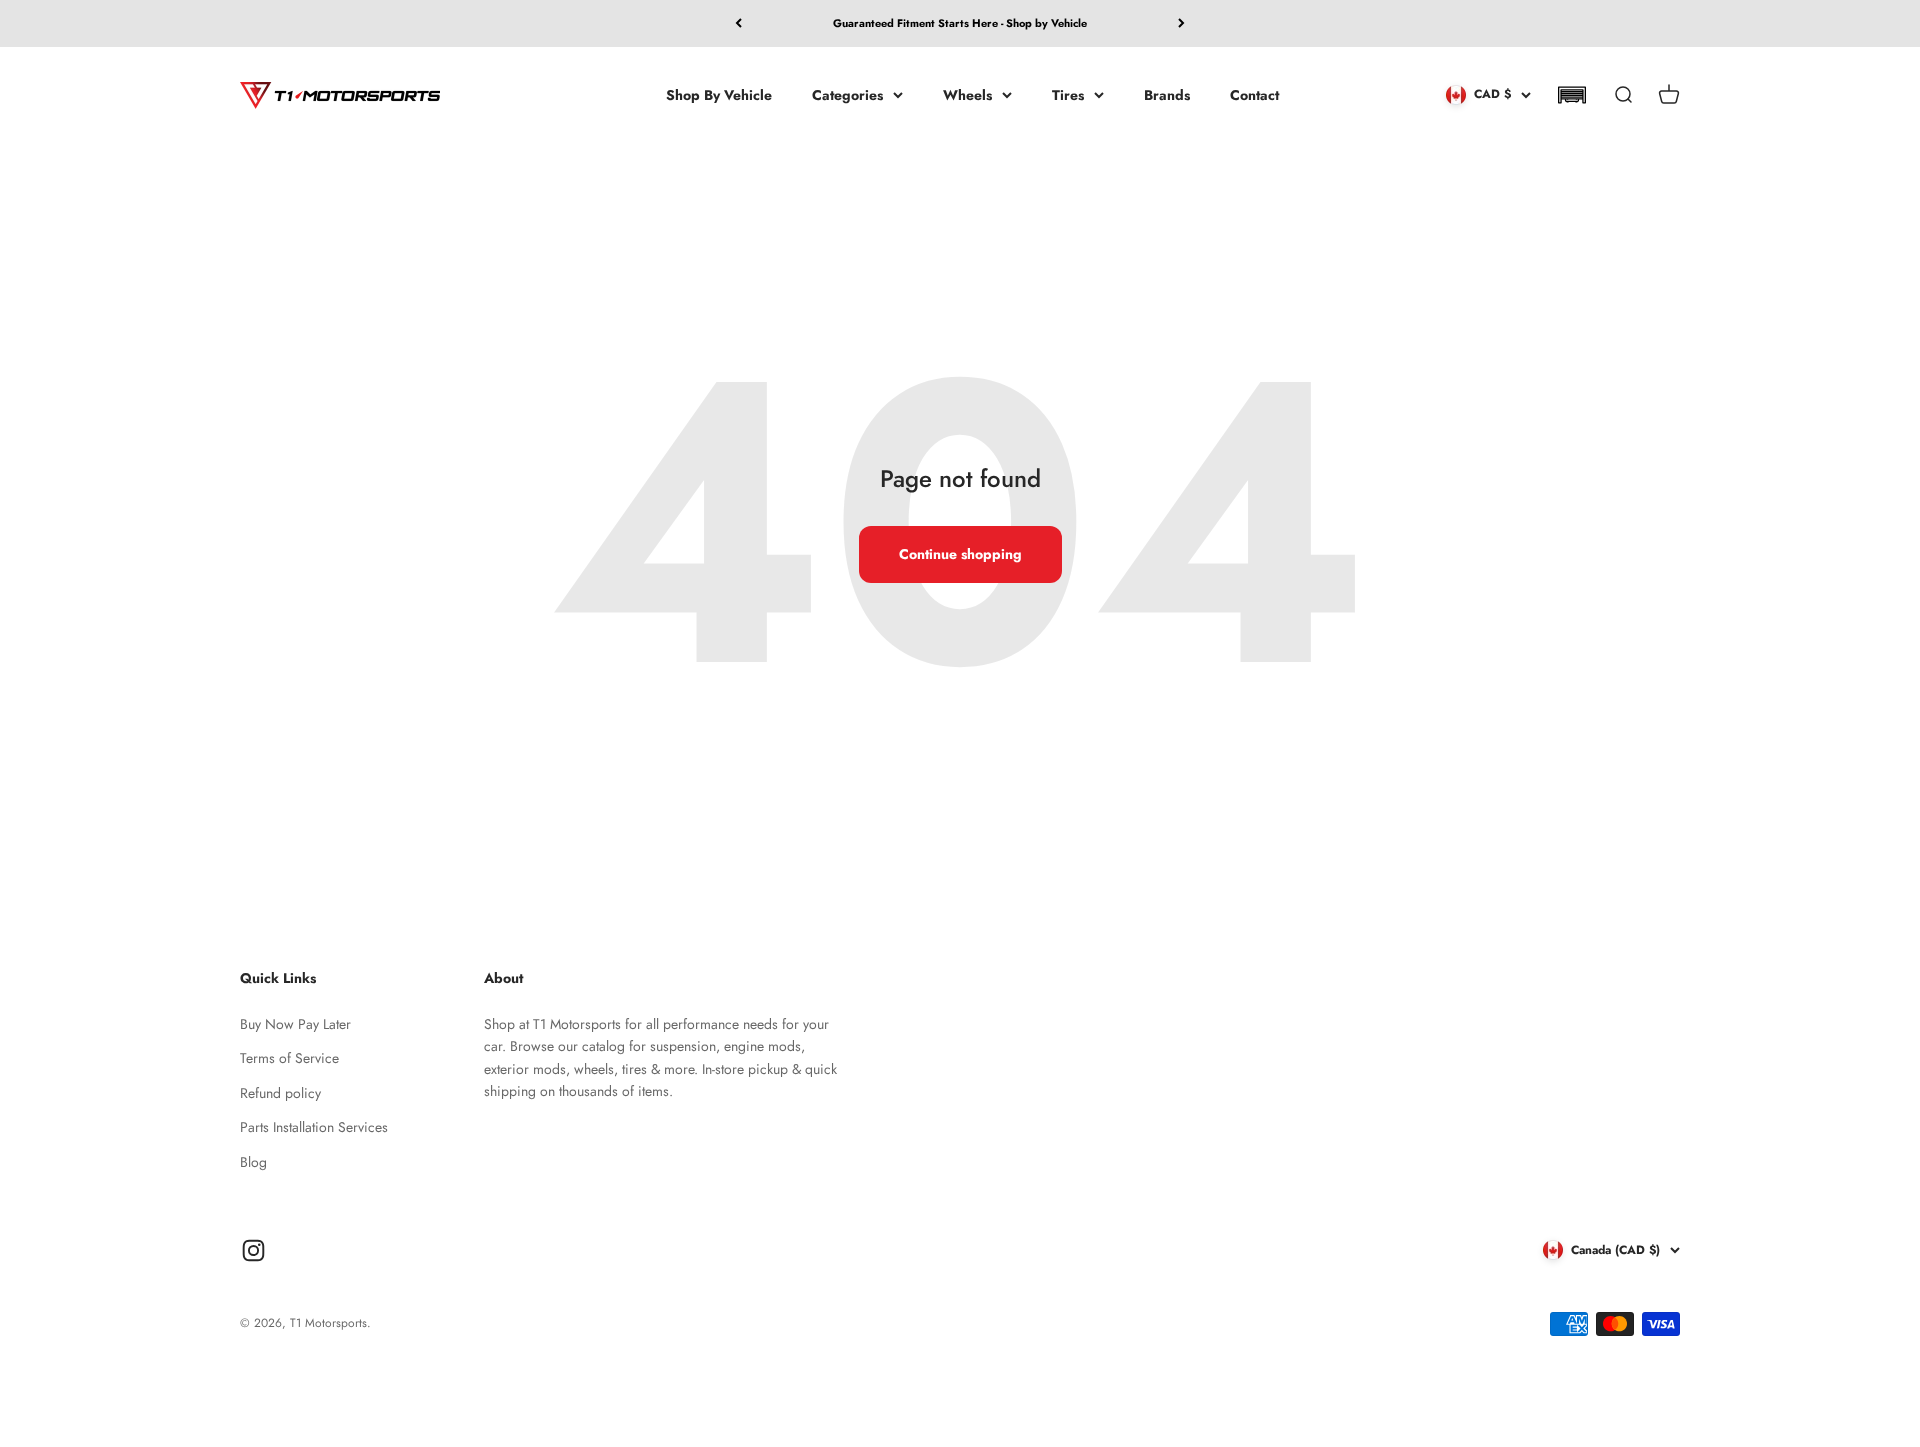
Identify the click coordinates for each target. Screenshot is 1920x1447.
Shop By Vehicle (719, 94)
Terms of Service (289, 1058)
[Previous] (738, 23)
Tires (1068, 94)
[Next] (1181, 23)
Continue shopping (960, 554)
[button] (1571, 95)
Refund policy (280, 1093)
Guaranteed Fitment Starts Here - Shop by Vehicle (960, 23)
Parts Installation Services (314, 1127)
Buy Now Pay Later (295, 1024)
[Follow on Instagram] (253, 1250)
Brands (1167, 94)
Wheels (967, 94)
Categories (847, 94)
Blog (253, 1162)
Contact (1254, 94)
